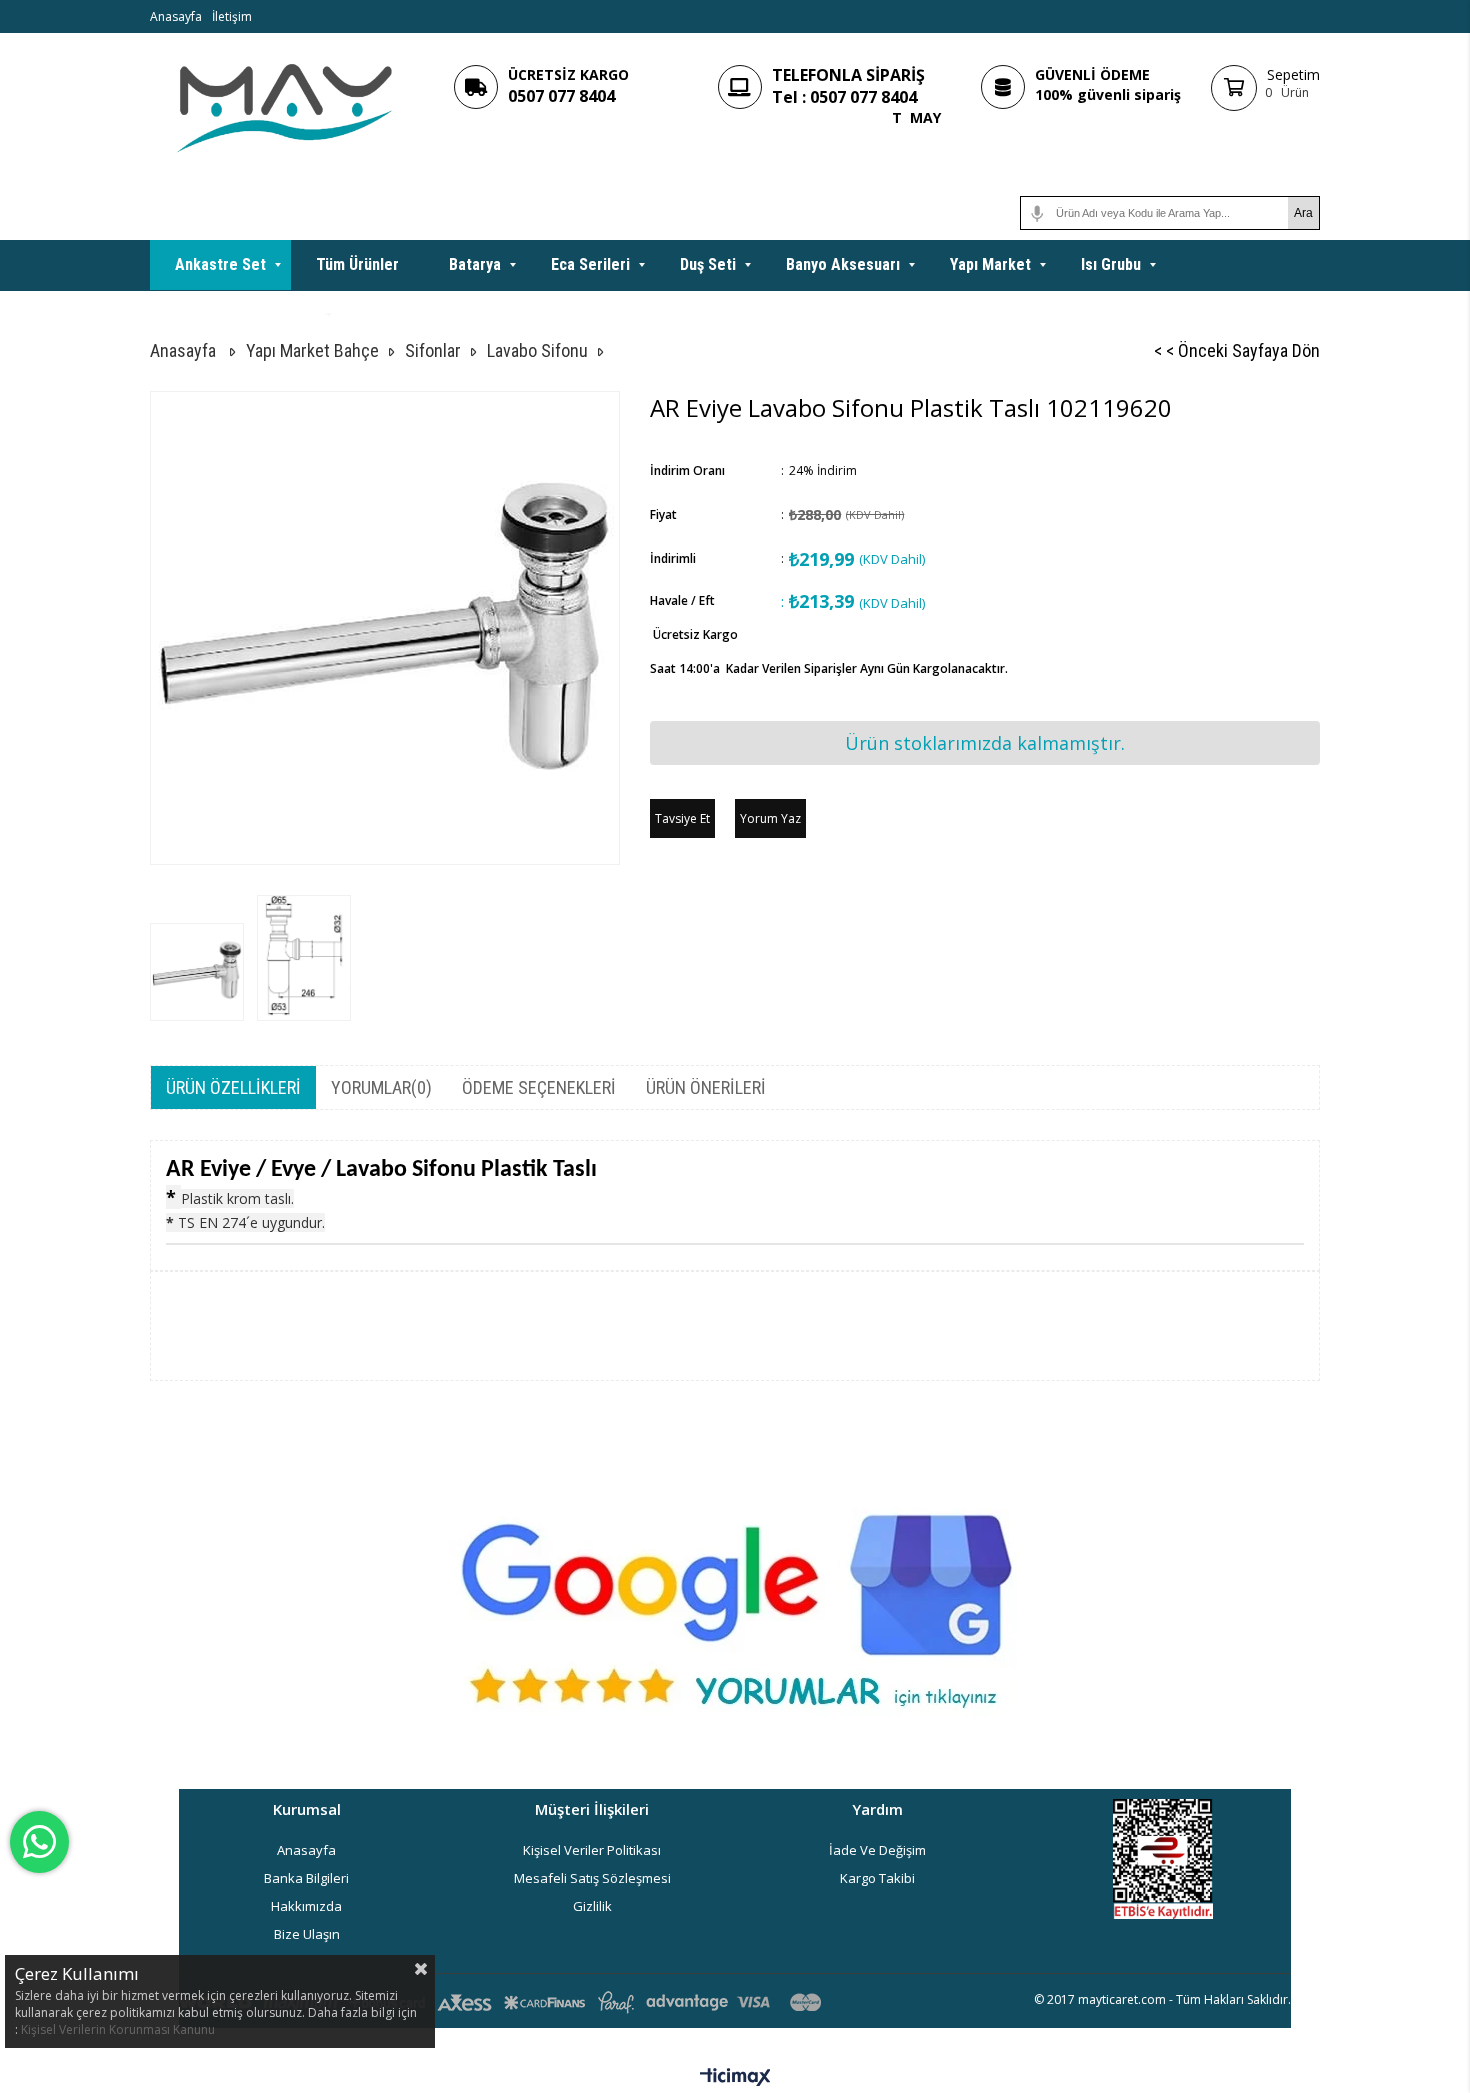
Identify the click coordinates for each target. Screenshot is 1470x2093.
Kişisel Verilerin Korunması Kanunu (118, 2029)
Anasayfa (176, 16)
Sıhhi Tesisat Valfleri (246, 314)
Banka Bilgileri (306, 1878)
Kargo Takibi (877, 1878)
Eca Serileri (590, 264)
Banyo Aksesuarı (843, 264)
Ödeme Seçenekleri (539, 1087)
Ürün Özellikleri (233, 1087)
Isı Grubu (1111, 264)
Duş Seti (708, 264)
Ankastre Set (220, 264)
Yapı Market (990, 264)
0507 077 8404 (561, 96)
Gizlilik (592, 1906)
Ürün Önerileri (706, 1087)
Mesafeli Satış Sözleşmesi (592, 1878)
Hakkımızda (306, 1906)
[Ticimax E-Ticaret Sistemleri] (735, 2078)
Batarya (475, 264)
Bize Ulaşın (307, 1934)
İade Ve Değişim (877, 1850)
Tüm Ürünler (357, 264)
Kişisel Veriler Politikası (592, 1850)
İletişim (232, 16)
